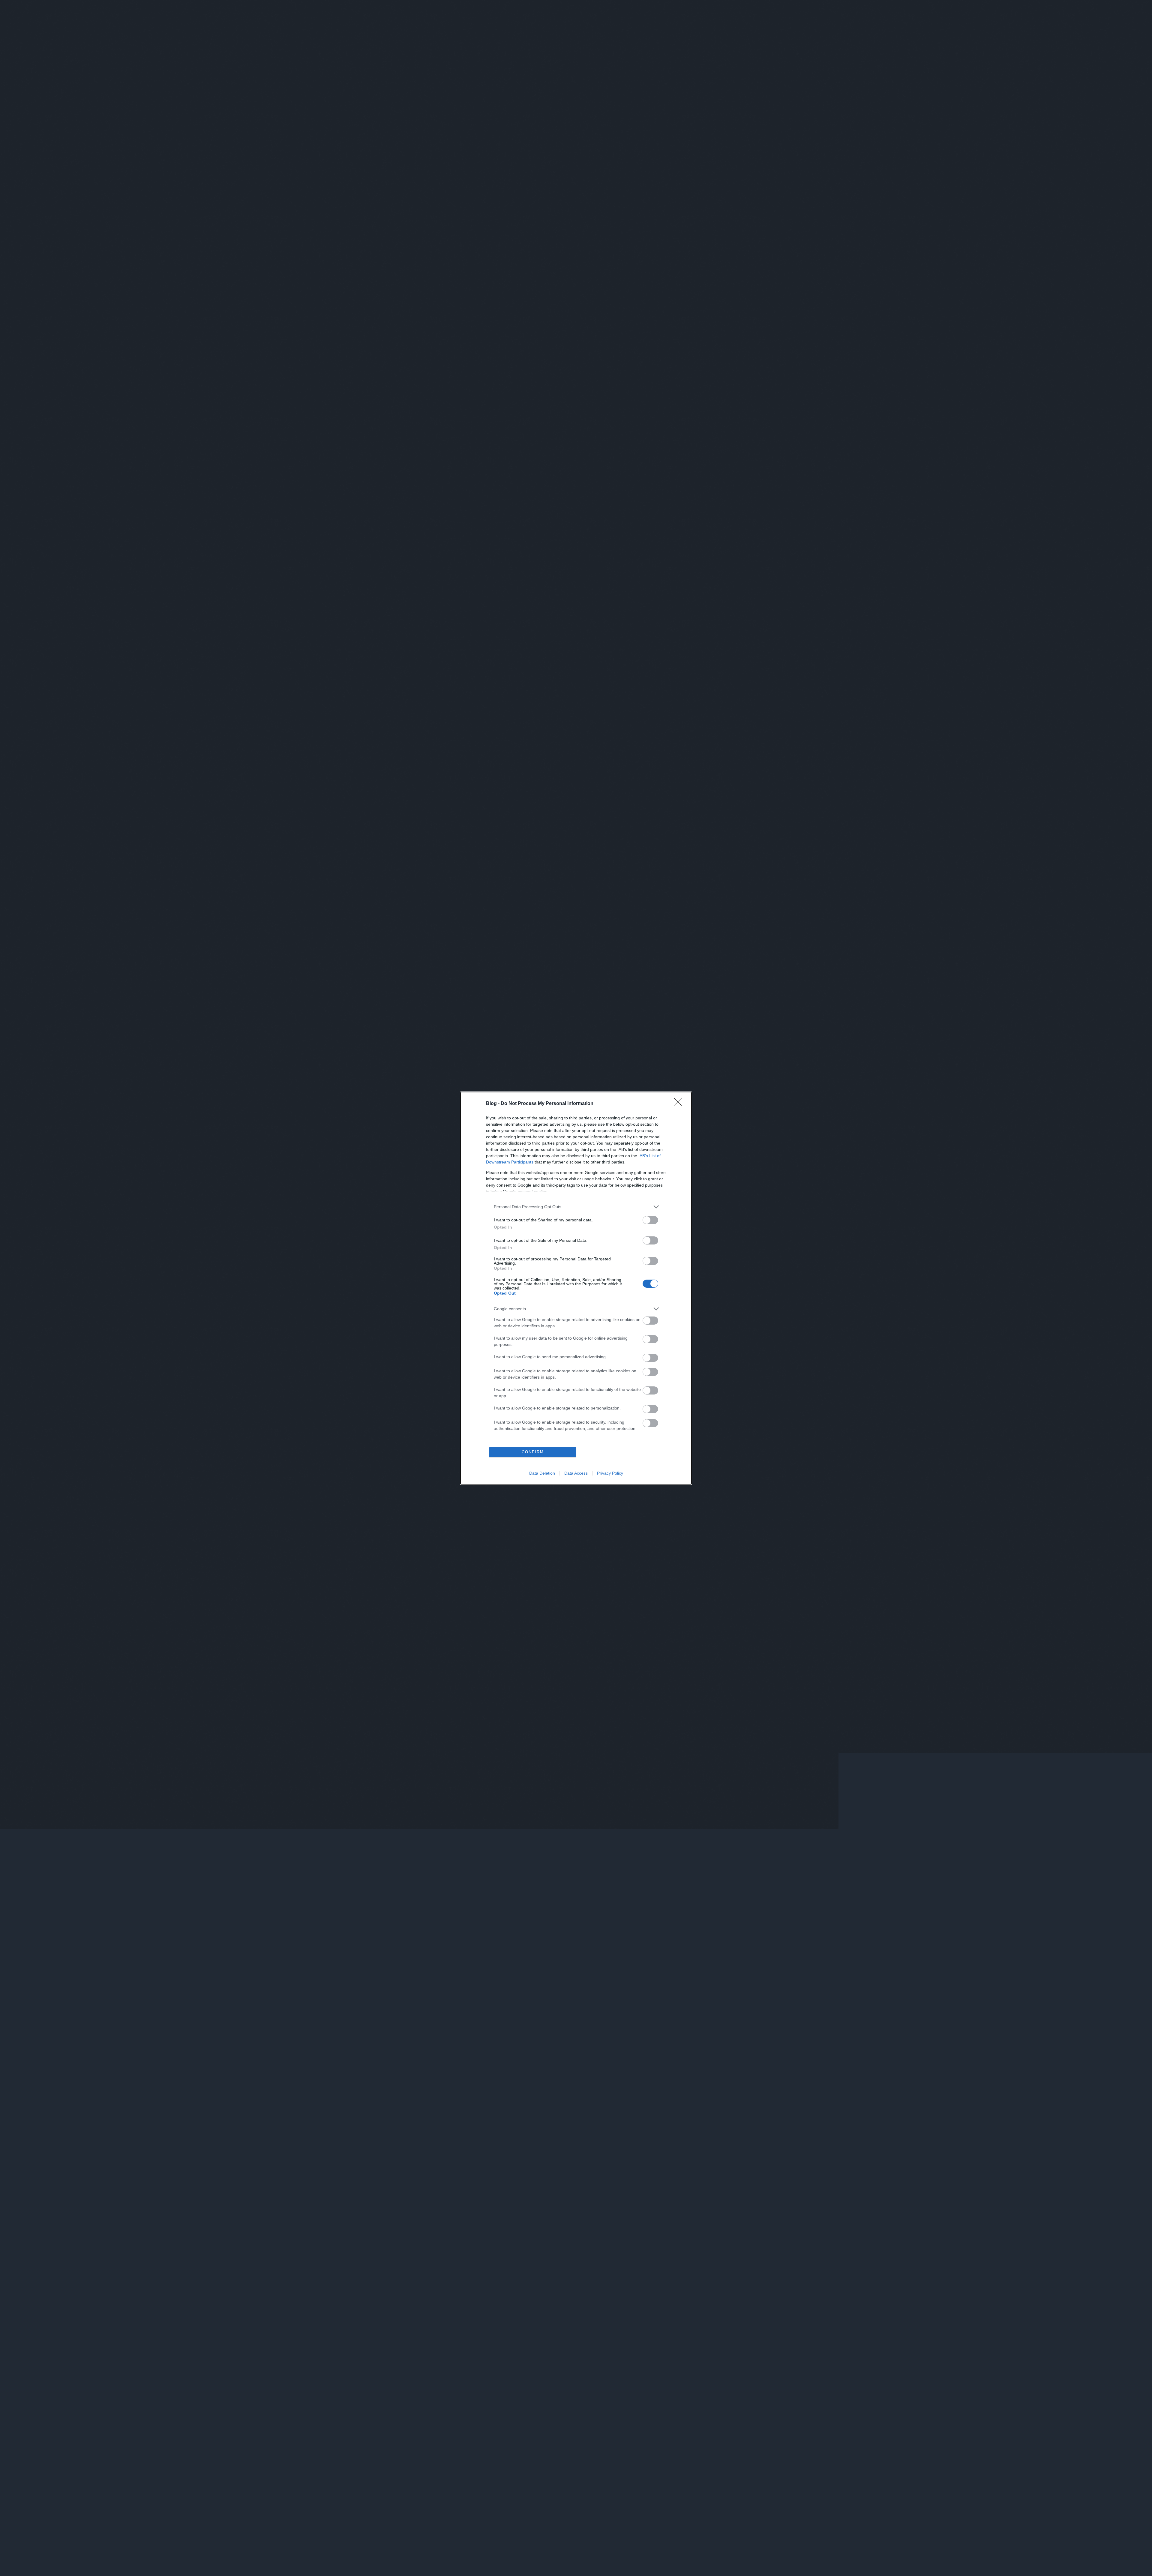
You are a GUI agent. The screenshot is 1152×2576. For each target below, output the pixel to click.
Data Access (576, 1473)
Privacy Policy (610, 1473)
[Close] (680, 1104)
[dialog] (576, 1288)
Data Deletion (542, 1473)
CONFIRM (533, 1452)
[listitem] (576, 1207)
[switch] (650, 1220)
